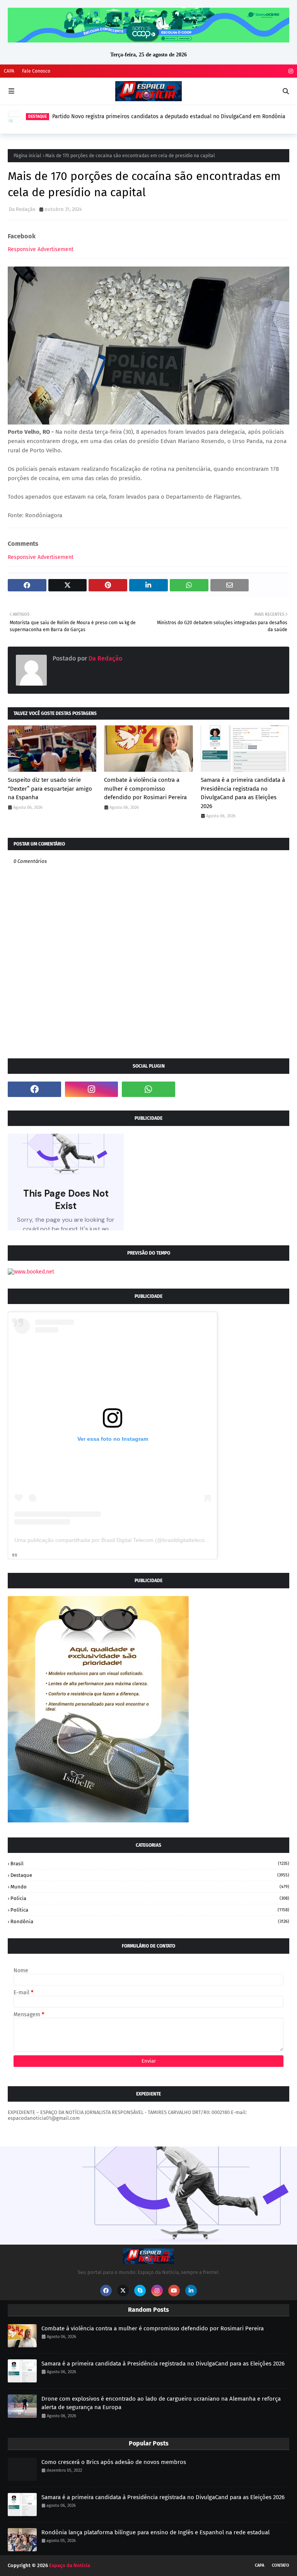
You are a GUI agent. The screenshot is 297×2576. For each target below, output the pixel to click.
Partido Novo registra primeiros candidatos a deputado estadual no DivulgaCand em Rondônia (169, 116)
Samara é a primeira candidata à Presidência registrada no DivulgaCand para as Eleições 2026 (243, 793)
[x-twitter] (123, 2291)
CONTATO (281, 2565)
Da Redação (22, 209)
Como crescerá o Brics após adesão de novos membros (114, 2462)
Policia (150, 1898)
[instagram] (290, 71)
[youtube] (174, 2291)
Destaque (150, 1875)
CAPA (9, 71)
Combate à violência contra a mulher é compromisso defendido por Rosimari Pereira (145, 789)
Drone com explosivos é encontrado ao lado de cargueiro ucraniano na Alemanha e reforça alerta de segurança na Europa (161, 2403)
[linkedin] (191, 2291)
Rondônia (150, 1921)
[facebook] (34, 1089)
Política (150, 1910)
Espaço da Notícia (70, 2565)
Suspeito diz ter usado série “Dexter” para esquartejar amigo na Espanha (50, 789)
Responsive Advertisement (41, 249)
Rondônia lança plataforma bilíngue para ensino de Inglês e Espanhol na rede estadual (155, 2532)
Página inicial (27, 156)
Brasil (150, 1864)
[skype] (140, 2291)
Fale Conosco (36, 71)
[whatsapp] (148, 1089)
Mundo (150, 1887)
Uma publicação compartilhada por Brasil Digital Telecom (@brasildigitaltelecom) (113, 1540)
